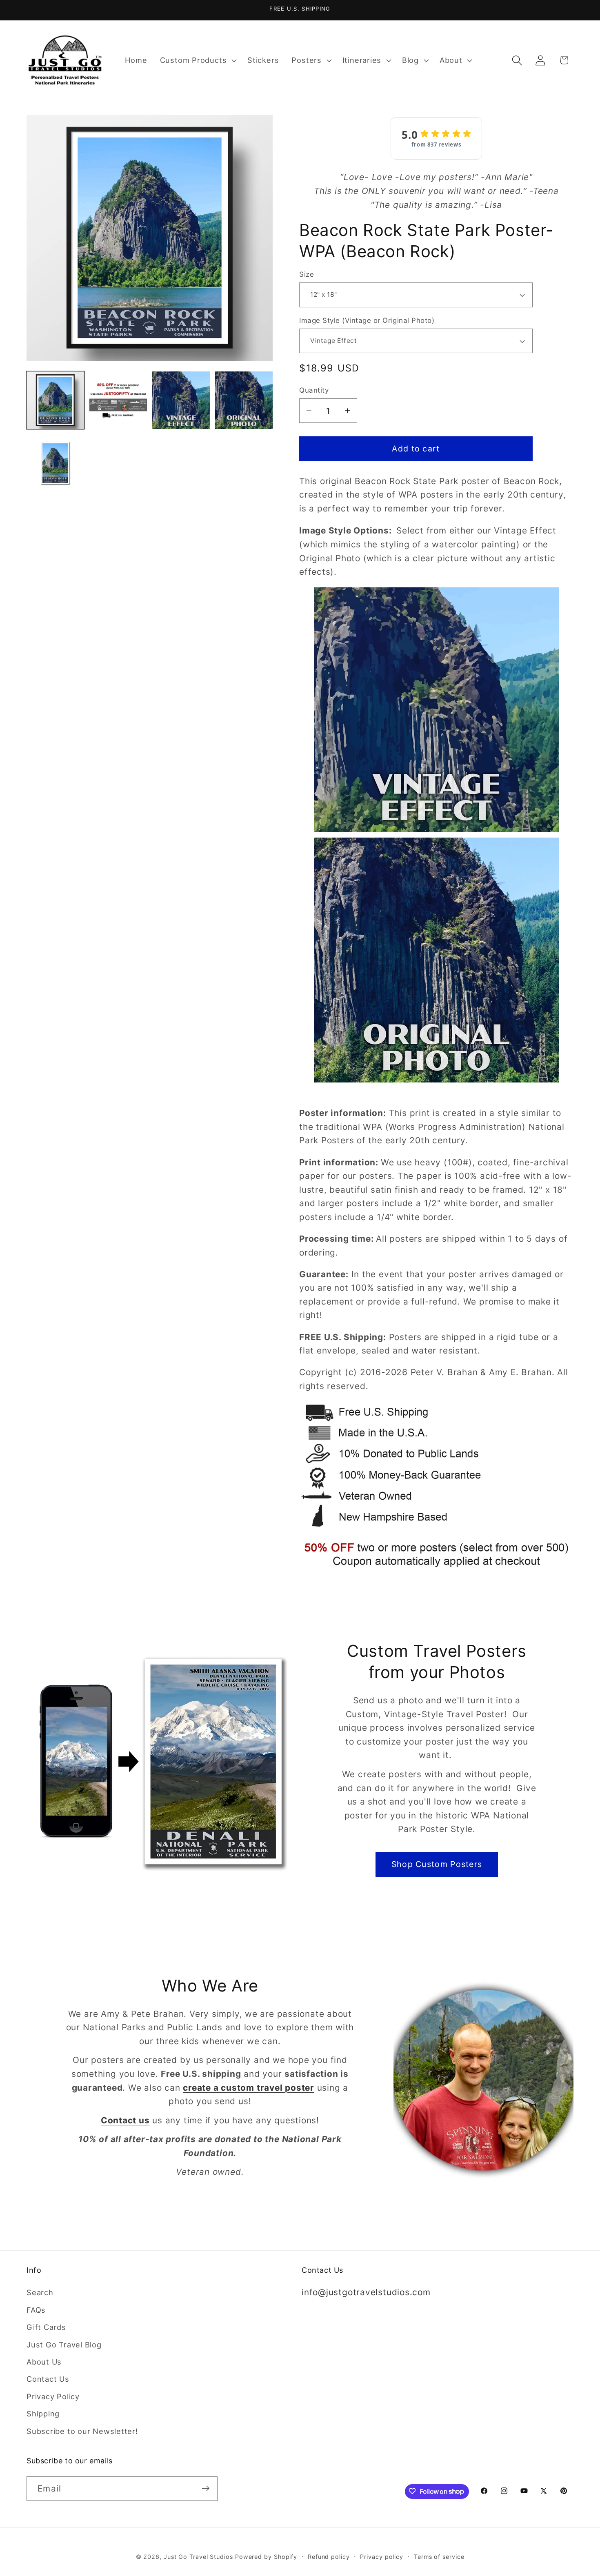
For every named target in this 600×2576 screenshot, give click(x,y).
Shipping (43, 2414)
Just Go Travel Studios (198, 2556)
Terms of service (439, 2556)
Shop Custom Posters (437, 1864)
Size (307, 274)
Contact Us (48, 2379)
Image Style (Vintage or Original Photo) (367, 320)
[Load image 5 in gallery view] (55, 463)
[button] (197, 60)
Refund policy (329, 2556)
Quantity (314, 390)
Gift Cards (46, 2327)
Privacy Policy (53, 2396)
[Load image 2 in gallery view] (118, 400)
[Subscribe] (206, 2488)
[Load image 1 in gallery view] (55, 400)
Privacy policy (382, 2556)
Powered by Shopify (266, 2556)
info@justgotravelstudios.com (366, 2293)
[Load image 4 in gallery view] (244, 400)
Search (40, 2293)
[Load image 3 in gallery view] (181, 400)
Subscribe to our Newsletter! (82, 2431)
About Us (44, 2362)
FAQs (36, 2310)
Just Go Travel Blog (64, 2345)
